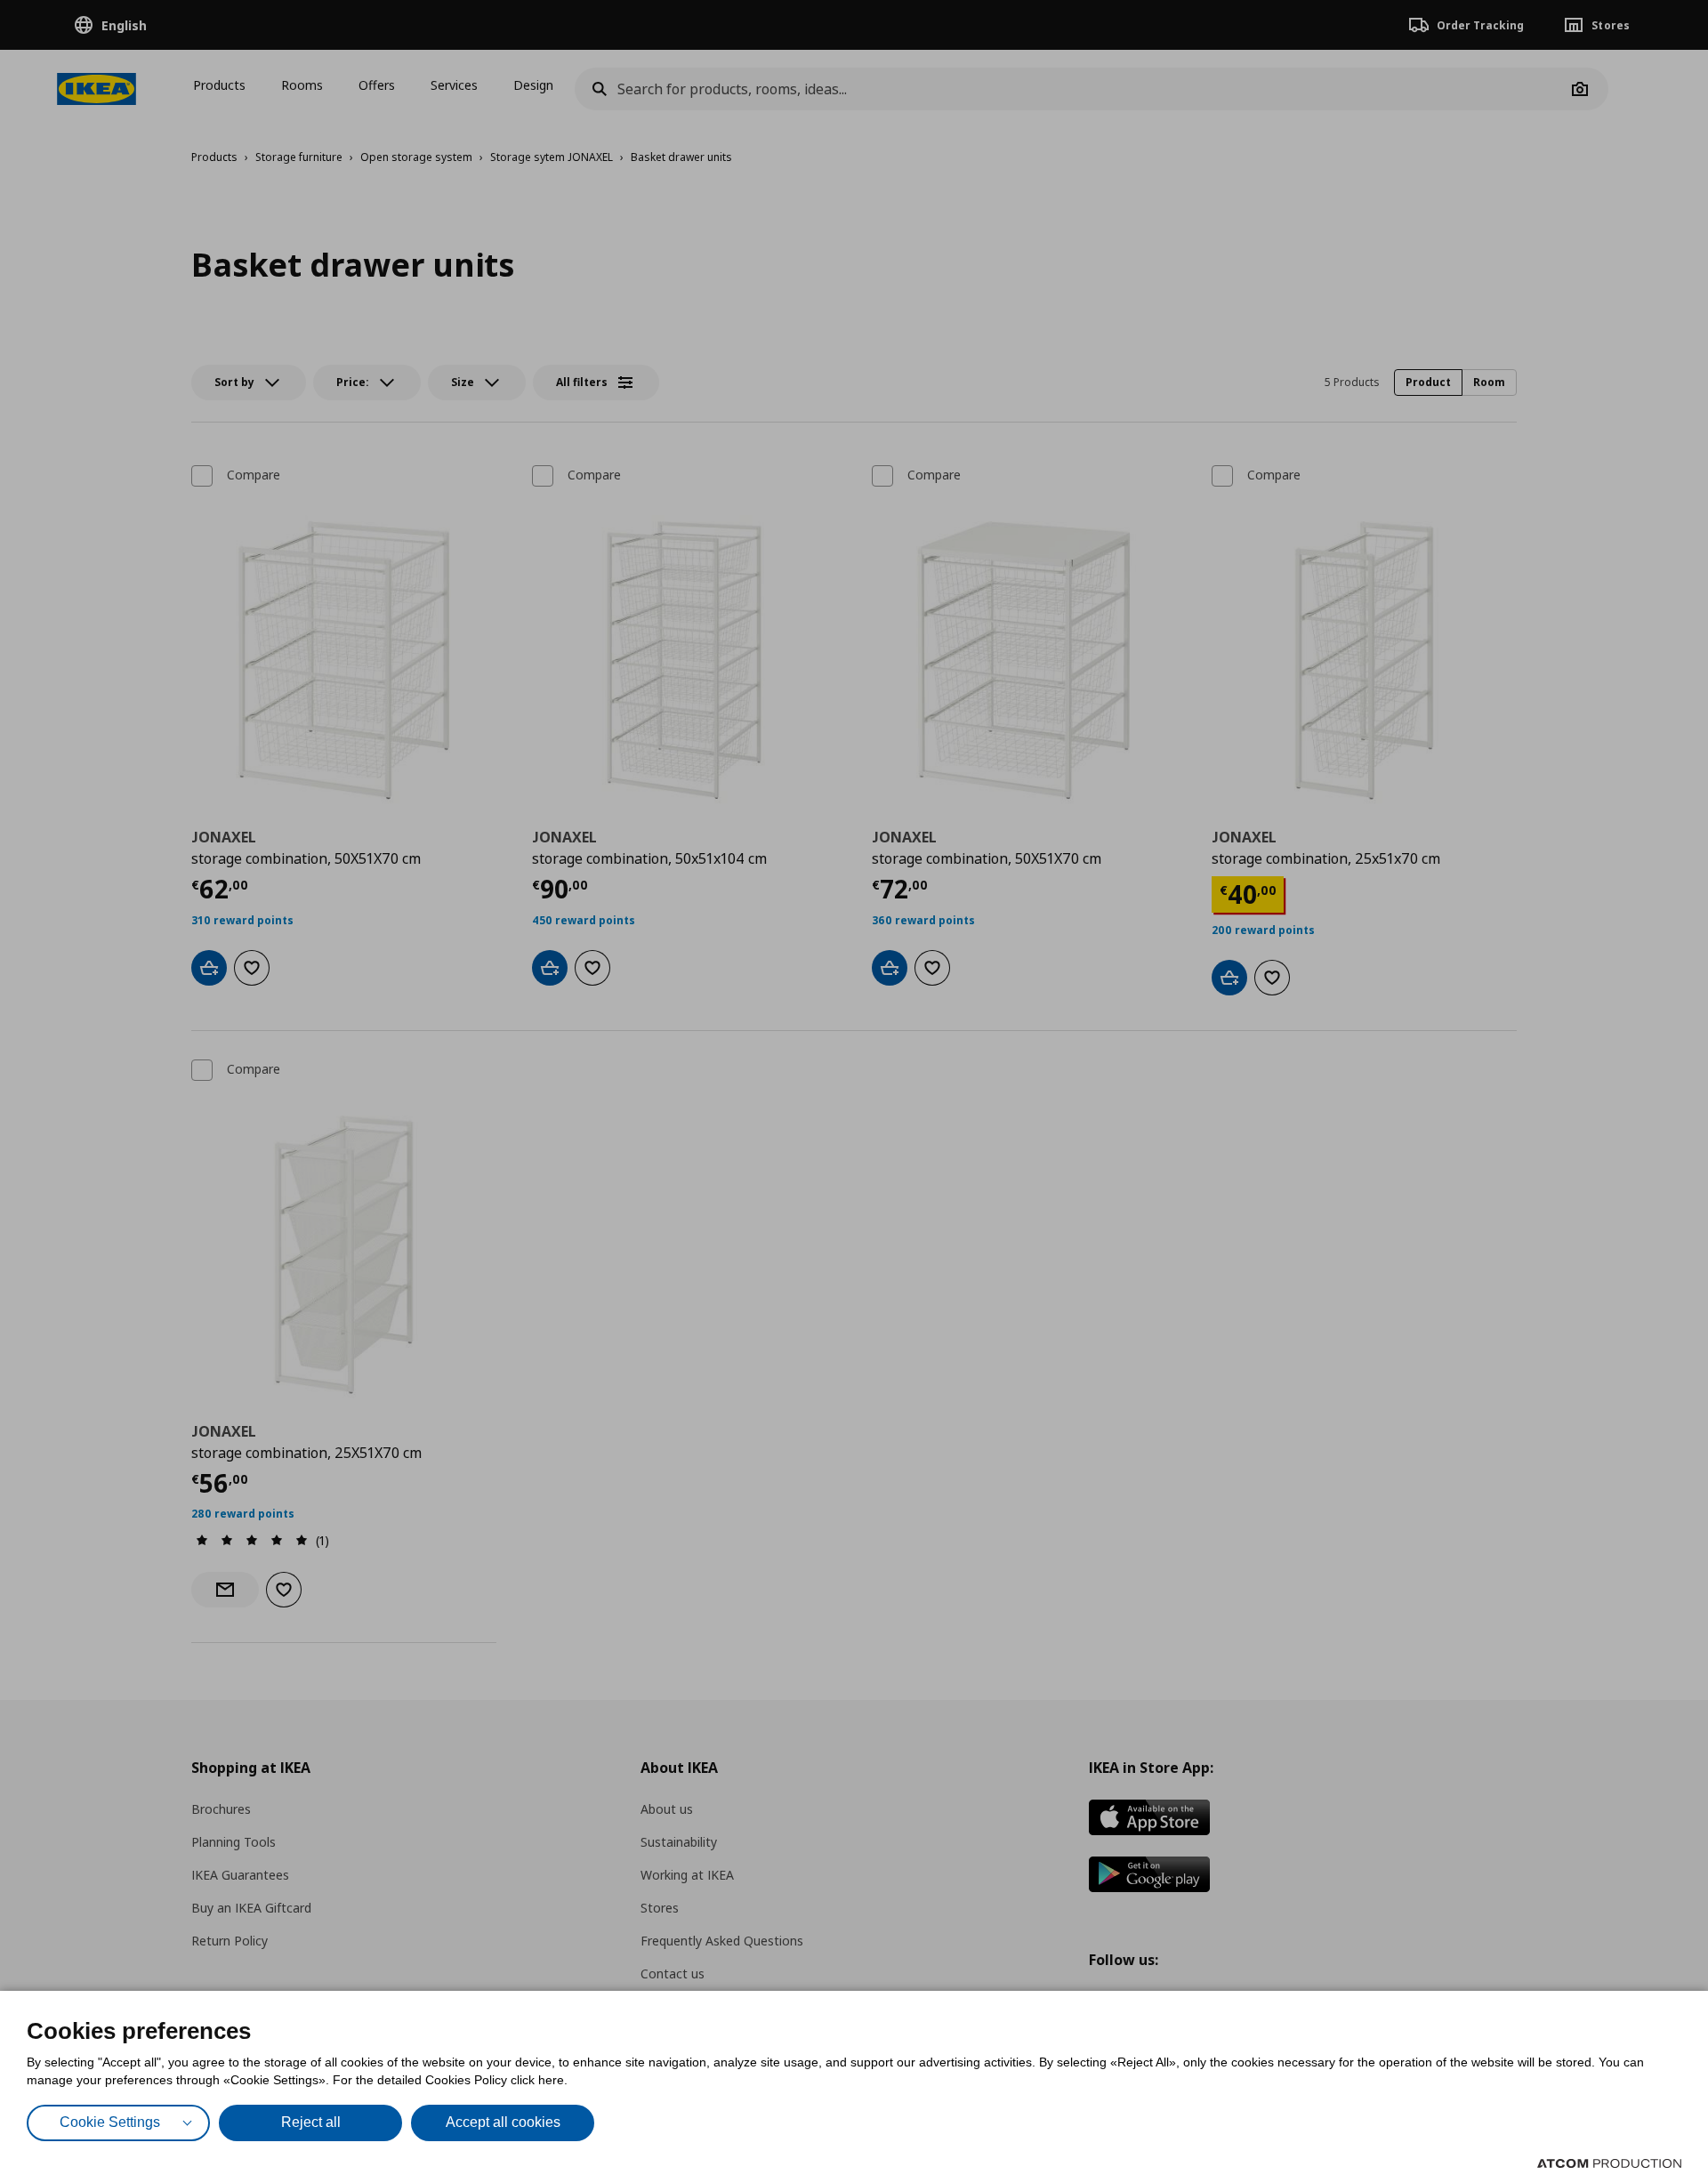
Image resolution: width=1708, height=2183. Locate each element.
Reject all (311, 2122)
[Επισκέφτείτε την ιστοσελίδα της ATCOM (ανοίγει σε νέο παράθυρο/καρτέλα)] (1609, 2163)
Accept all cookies (503, 2122)
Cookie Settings (110, 2122)
